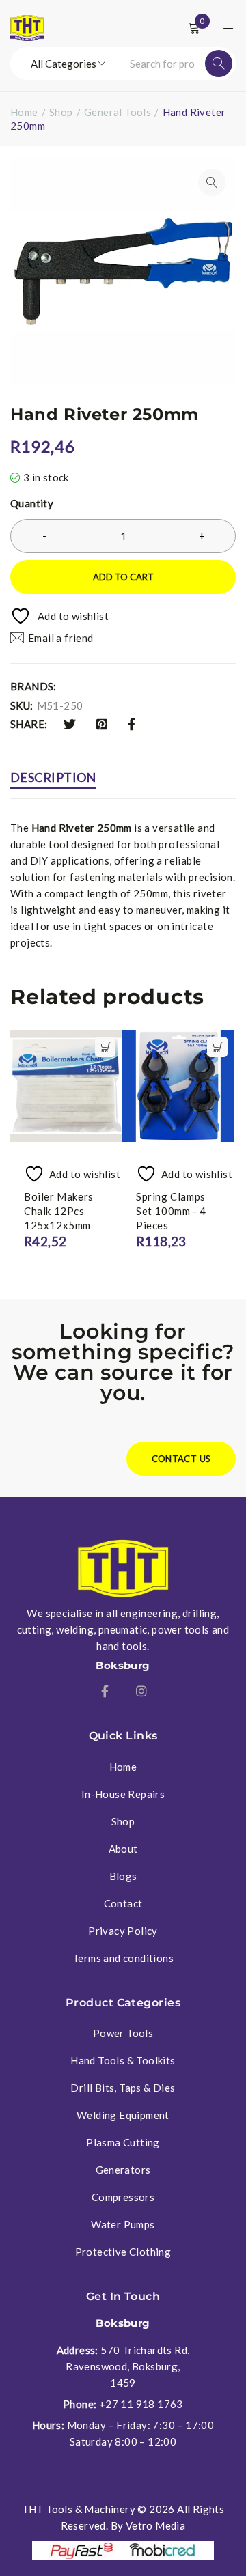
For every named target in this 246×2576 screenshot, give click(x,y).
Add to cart (123, 577)
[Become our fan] (105, 1691)
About (123, 1849)
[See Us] (141, 1691)
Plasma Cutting (123, 2142)
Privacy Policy (123, 1931)
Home (24, 112)
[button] (212, 182)
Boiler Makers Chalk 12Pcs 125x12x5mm (59, 1211)
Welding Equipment (123, 2115)
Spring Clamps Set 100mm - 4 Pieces (171, 1211)
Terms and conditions (123, 1958)
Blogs (123, 1876)
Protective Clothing (123, 2252)
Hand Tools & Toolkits (123, 2060)
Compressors (123, 2197)
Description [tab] (53, 777)
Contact (123, 1903)
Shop (61, 112)
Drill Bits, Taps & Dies (123, 2088)
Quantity (32, 503)
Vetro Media (155, 2525)
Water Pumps (123, 2224)
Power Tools (123, 2033)
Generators (123, 2170)
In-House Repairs (123, 1794)
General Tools (118, 112)
